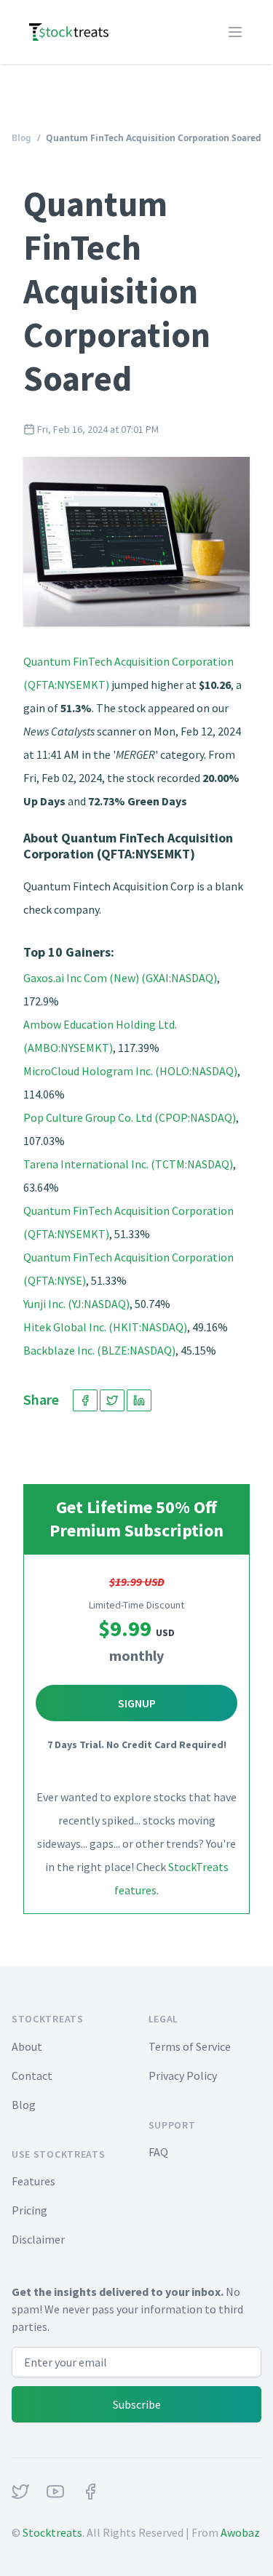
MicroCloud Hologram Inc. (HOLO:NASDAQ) (130, 1071)
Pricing (29, 2210)
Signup (137, 1703)
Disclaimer (38, 2239)
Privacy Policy (183, 2075)
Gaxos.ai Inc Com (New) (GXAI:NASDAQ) (120, 978)
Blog (21, 138)
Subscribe (137, 2404)
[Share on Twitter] (112, 1400)
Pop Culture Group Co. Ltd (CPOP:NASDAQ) (130, 1117)
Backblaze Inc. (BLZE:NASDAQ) (99, 1350)
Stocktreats (52, 2532)
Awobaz (240, 2532)
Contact (32, 2075)
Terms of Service (190, 2046)
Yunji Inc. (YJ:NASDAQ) (76, 1304)
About (27, 2046)
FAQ (158, 2152)
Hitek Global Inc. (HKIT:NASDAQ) (105, 1327)
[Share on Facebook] (85, 1400)
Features (33, 2181)
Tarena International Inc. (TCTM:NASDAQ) (128, 1164)
